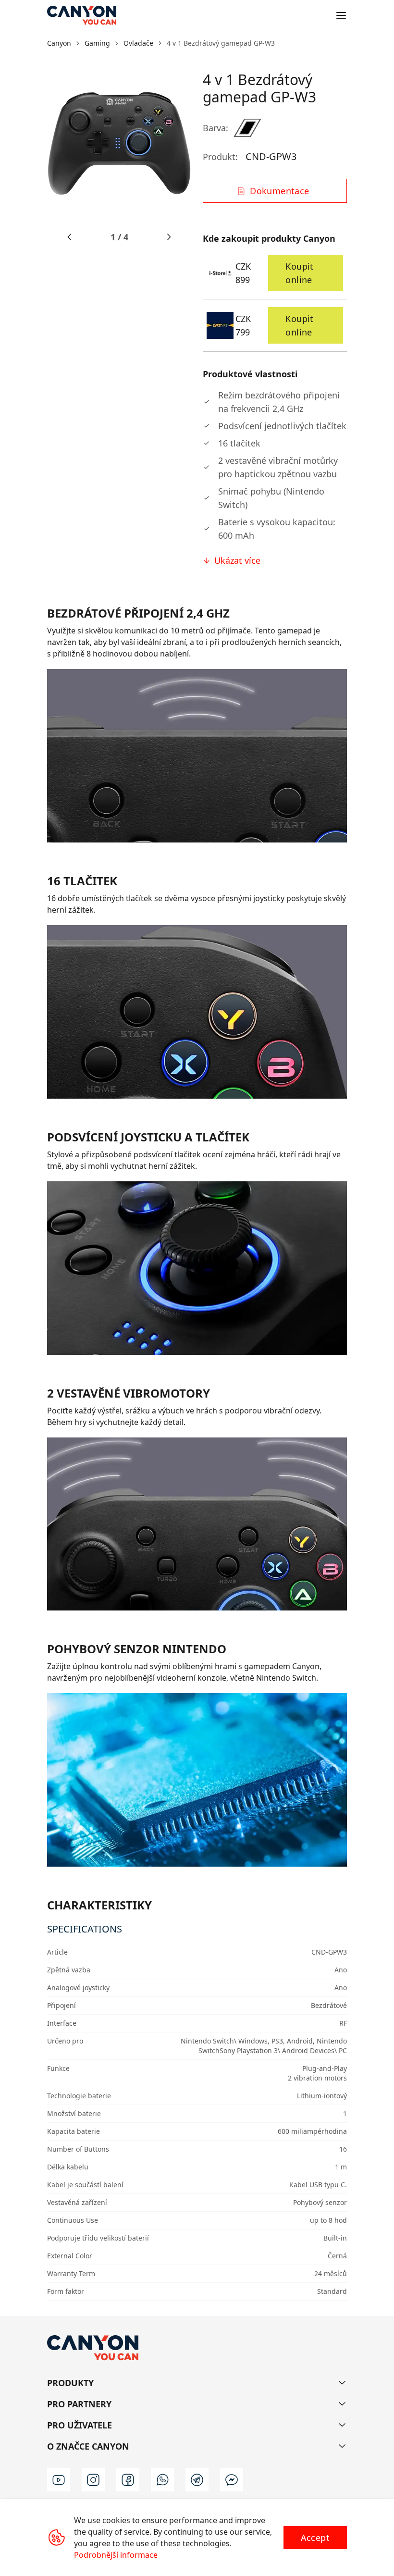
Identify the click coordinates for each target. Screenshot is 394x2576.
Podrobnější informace (116, 2555)
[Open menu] (341, 15)
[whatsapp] (162, 2480)
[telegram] (197, 2480)
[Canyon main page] (82, 15)
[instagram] (93, 2480)
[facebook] (128, 2480)
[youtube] (59, 2480)
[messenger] (232, 2480)
